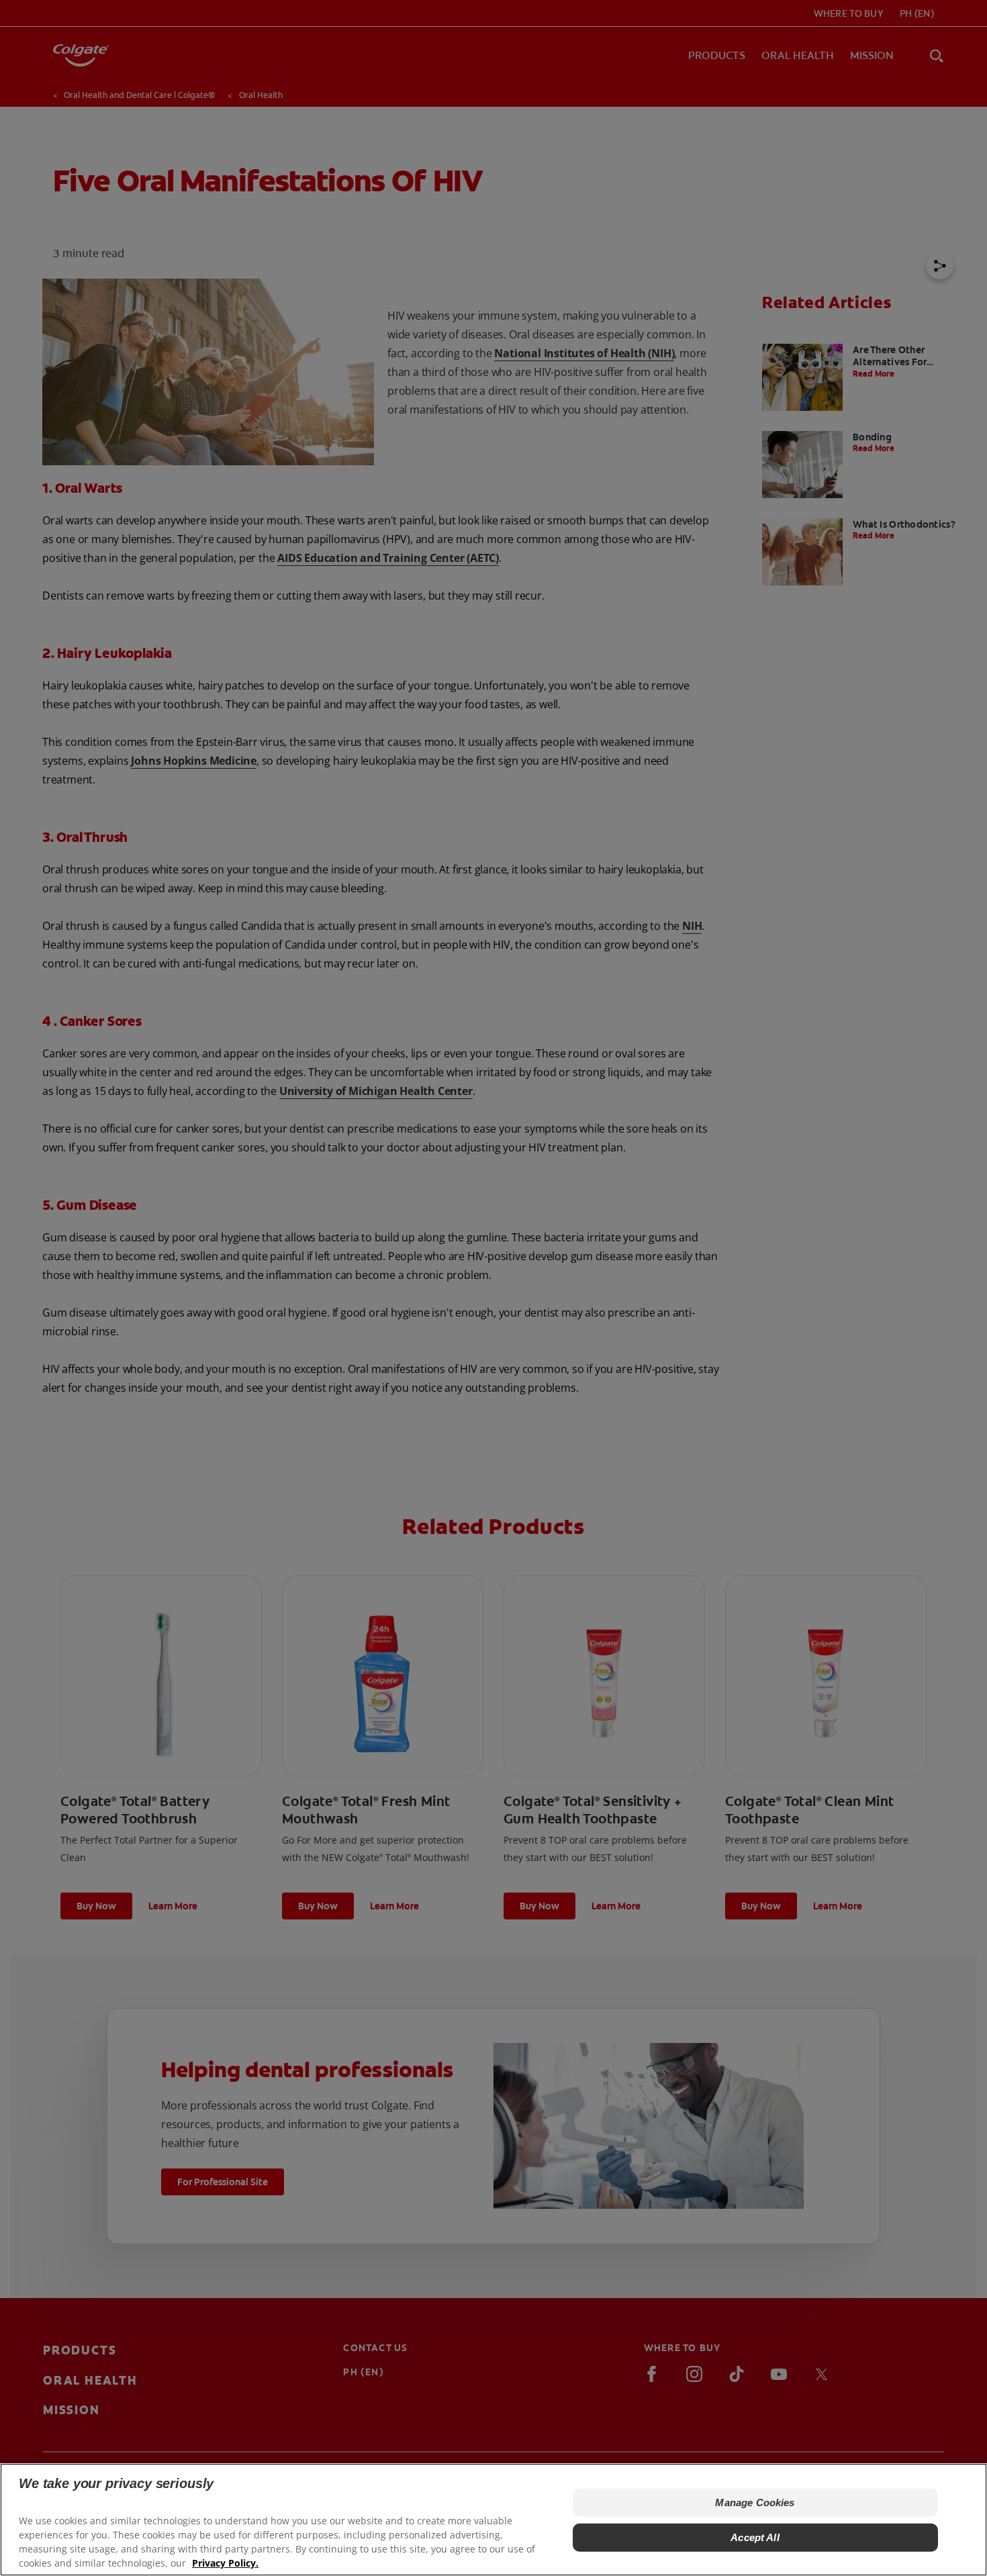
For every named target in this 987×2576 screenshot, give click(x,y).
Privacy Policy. (225, 2563)
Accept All (755, 2537)
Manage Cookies (755, 2502)
